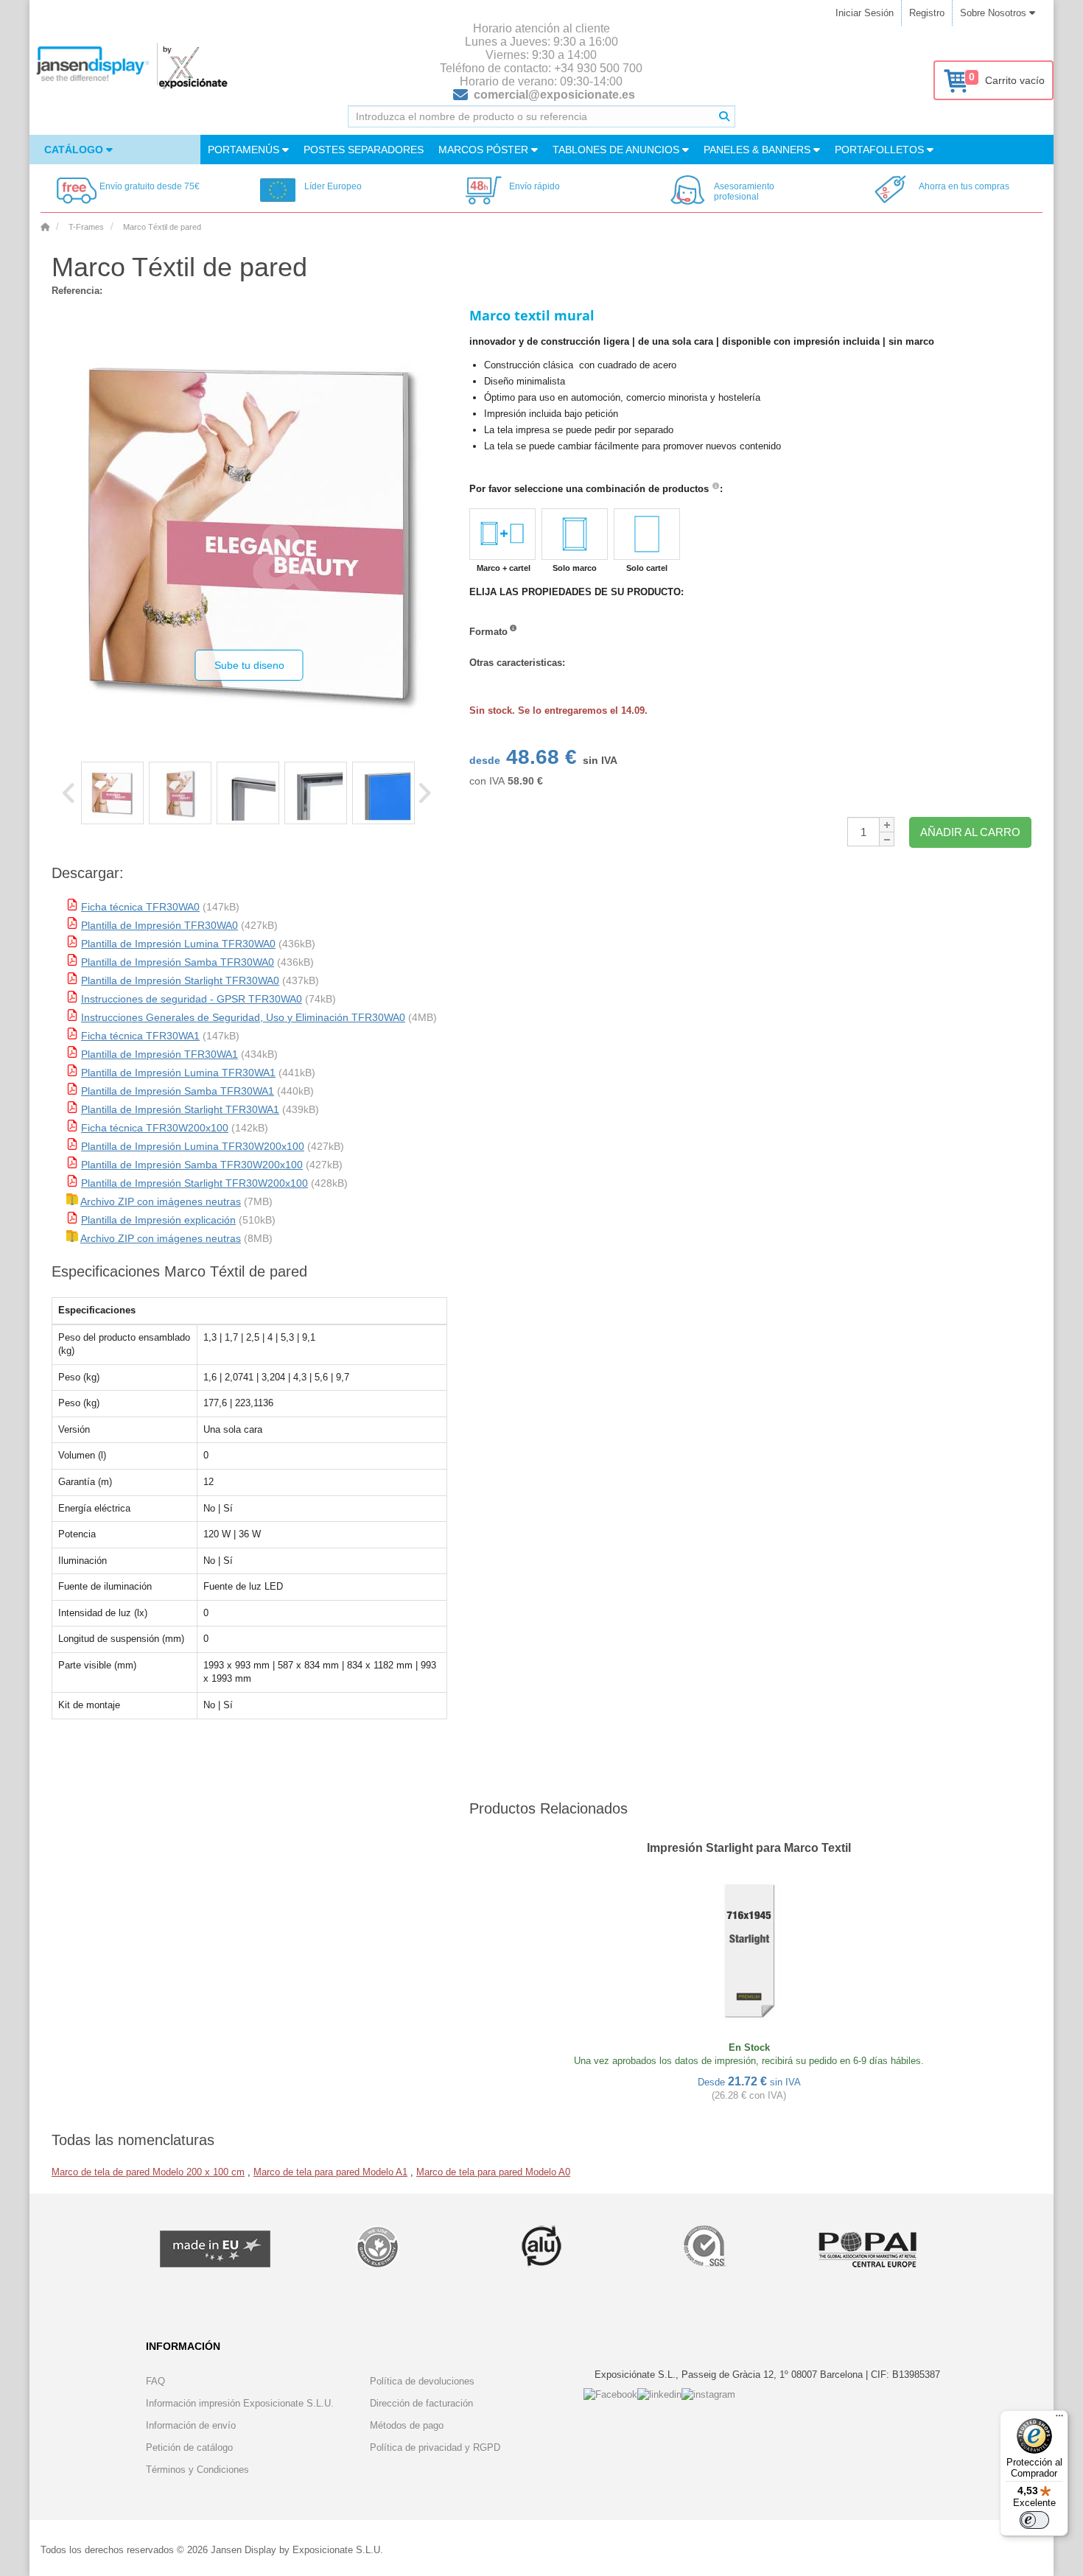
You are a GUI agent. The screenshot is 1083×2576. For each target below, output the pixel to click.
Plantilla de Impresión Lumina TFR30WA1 (178, 1073)
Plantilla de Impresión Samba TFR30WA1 (178, 1091)
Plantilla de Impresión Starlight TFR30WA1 (180, 1109)
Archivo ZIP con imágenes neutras (161, 1201)
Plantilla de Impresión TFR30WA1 (160, 1054)
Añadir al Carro (970, 832)
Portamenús (245, 150)
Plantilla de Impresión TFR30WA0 (160, 925)
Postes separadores (364, 150)
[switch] (1034, 2520)
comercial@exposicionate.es (554, 95)
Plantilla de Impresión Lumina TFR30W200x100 (193, 1146)
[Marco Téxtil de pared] (112, 793)
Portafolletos (881, 150)
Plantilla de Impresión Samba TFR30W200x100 (192, 1165)
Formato (488, 632)
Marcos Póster (485, 150)
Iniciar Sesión (865, 13)
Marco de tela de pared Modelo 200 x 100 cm (148, 2172)
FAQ (155, 2381)
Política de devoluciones (422, 2381)
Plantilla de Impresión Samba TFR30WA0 (178, 962)
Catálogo (75, 150)
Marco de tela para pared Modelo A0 (493, 2172)
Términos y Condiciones (197, 2470)
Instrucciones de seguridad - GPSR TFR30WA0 (192, 999)
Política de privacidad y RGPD (435, 2447)
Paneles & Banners (758, 150)
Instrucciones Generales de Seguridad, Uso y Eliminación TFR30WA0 (243, 1017)
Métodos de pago (407, 2425)
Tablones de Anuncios (617, 150)
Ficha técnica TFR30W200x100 (155, 1128)
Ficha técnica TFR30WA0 (140, 907)
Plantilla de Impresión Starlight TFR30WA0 (180, 980)
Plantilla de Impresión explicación (158, 1220)
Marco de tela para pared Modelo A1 (330, 2172)
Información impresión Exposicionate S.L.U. (240, 2403)
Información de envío (191, 2425)
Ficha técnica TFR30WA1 (140, 1036)
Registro (927, 13)
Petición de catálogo (189, 2447)
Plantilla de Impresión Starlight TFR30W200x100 (194, 1183)
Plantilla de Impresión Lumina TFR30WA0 (178, 944)
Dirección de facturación (421, 2403)
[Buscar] (724, 116)
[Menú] (1059, 2419)
